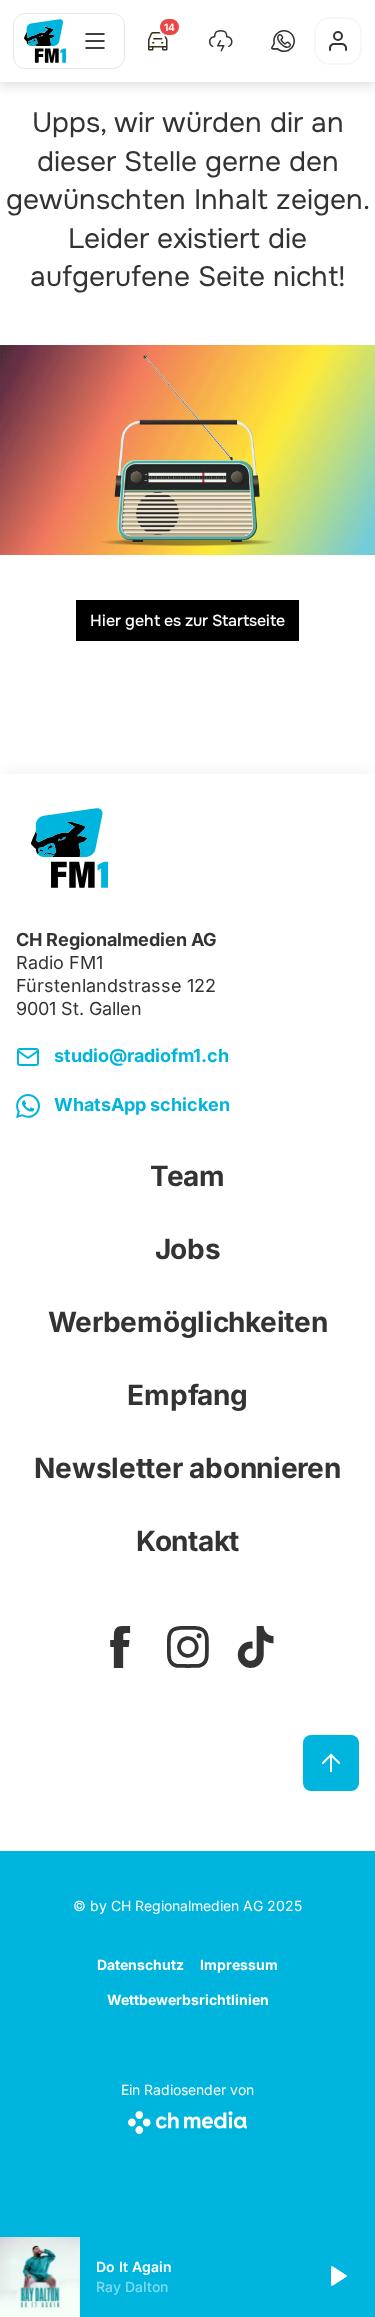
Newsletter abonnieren (187, 1468)
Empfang (187, 1395)
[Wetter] (221, 41)
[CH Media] (187, 2118)
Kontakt (187, 1541)
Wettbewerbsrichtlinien (188, 1999)
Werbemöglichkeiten (188, 1322)
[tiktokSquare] (256, 1647)
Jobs (188, 1249)
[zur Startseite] (45, 41)
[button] (283, 41)
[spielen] (337, 2277)
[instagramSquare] (188, 1647)
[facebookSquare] (120, 1647)
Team (187, 1176)
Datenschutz (140, 1964)
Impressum (239, 1964)
